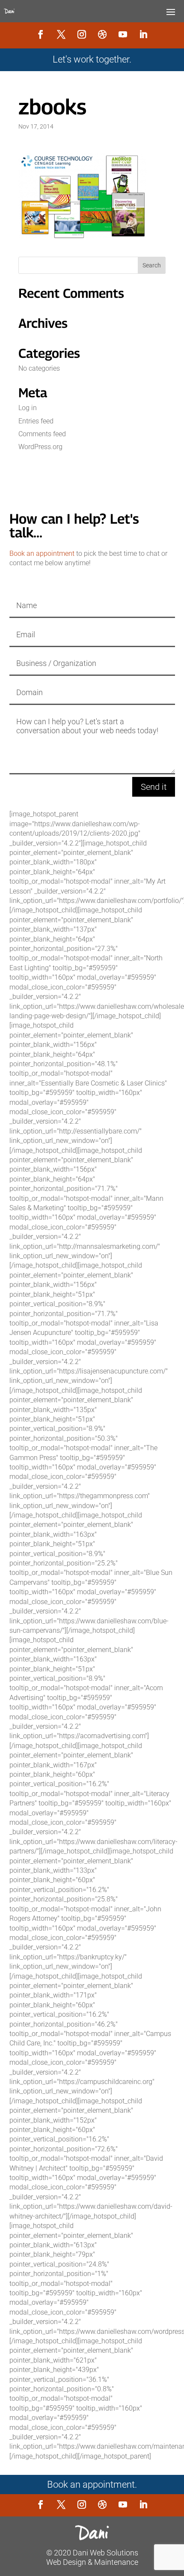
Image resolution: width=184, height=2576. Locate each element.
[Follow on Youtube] (123, 34)
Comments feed (42, 434)
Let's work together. (92, 59)
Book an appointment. (92, 2485)
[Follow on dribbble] (102, 34)
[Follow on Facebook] (41, 34)
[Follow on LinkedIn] (143, 34)
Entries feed (36, 421)
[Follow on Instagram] (82, 34)
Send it (154, 787)
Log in (28, 408)
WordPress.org (40, 447)
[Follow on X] (61, 34)
